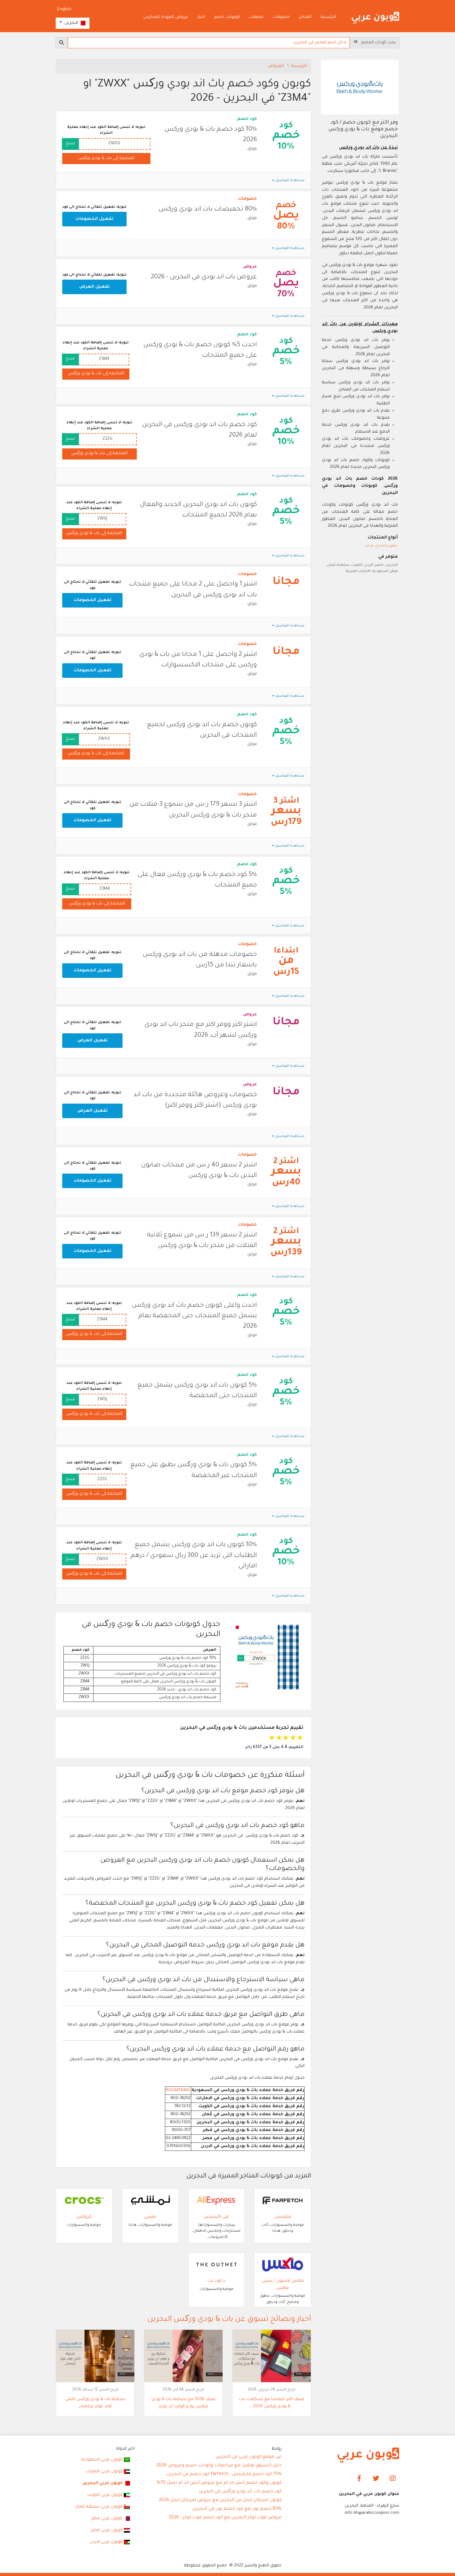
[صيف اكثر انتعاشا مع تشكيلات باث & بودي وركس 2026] (272, 2356)
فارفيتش (283, 2217)
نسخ (70, 144)
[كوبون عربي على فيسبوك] (359, 2479)
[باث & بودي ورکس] (360, 88)
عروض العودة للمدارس (166, 17)
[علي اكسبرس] (217, 2201)
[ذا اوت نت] (217, 2265)
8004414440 (178, 2090)
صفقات (256, 17)
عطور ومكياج (387, 546)
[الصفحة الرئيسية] (375, 18)
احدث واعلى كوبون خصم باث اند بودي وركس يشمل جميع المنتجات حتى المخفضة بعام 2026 (194, 1316)
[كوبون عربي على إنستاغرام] (393, 2479)
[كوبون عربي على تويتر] (376, 2479)
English (64, 9)
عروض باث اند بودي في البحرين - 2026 (204, 277)
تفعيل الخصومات (94, 219)
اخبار (201, 17)
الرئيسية (328, 17)
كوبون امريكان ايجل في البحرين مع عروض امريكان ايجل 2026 (220, 2500)
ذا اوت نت (217, 2281)
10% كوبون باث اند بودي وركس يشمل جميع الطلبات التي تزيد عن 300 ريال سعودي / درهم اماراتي (194, 1556)
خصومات (281, 17)
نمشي (150, 2217)
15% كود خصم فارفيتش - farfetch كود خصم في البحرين (224, 2474)
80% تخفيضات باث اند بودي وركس (208, 209)
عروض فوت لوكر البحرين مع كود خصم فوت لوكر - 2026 (225, 2518)
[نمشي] (150, 2201)
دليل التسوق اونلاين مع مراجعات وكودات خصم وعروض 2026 (219, 2466)
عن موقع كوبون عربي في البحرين (249, 2457)
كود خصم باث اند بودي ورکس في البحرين (240, 2492)
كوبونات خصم (227, 17)
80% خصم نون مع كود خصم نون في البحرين (237, 2509)
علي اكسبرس (217, 2217)
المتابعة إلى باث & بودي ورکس (106, 158)
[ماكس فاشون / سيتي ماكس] (283, 2265)
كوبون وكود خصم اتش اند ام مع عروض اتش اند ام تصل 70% (219, 2483)
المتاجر (305, 17)
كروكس (84, 2217)
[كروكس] (84, 2201)
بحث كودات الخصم (377, 43)
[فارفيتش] (283, 2201)
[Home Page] (368, 2455)
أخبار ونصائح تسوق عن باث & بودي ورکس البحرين (229, 2320)
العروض (276, 66)
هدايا (370, 546)
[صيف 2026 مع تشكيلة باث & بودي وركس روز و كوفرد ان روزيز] (183, 2356)
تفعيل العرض (94, 287)
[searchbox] (209, 43)
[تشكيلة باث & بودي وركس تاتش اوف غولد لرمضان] (95, 2356)
